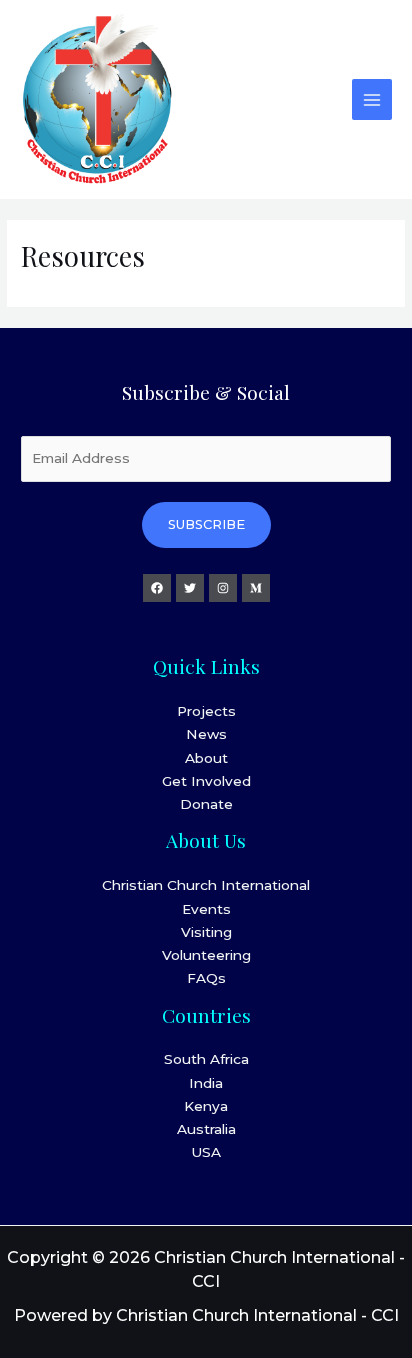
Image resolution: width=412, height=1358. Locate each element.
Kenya (206, 1106)
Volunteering (206, 955)
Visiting (206, 932)
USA (206, 1152)
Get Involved (206, 781)
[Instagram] (223, 588)
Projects (206, 711)
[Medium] (256, 588)
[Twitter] (190, 588)
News (206, 734)
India (206, 1083)
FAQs (206, 978)
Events (206, 909)
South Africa (206, 1059)
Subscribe (206, 524)
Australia (206, 1129)
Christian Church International (206, 885)
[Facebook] (157, 588)
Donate (206, 804)
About (206, 758)
